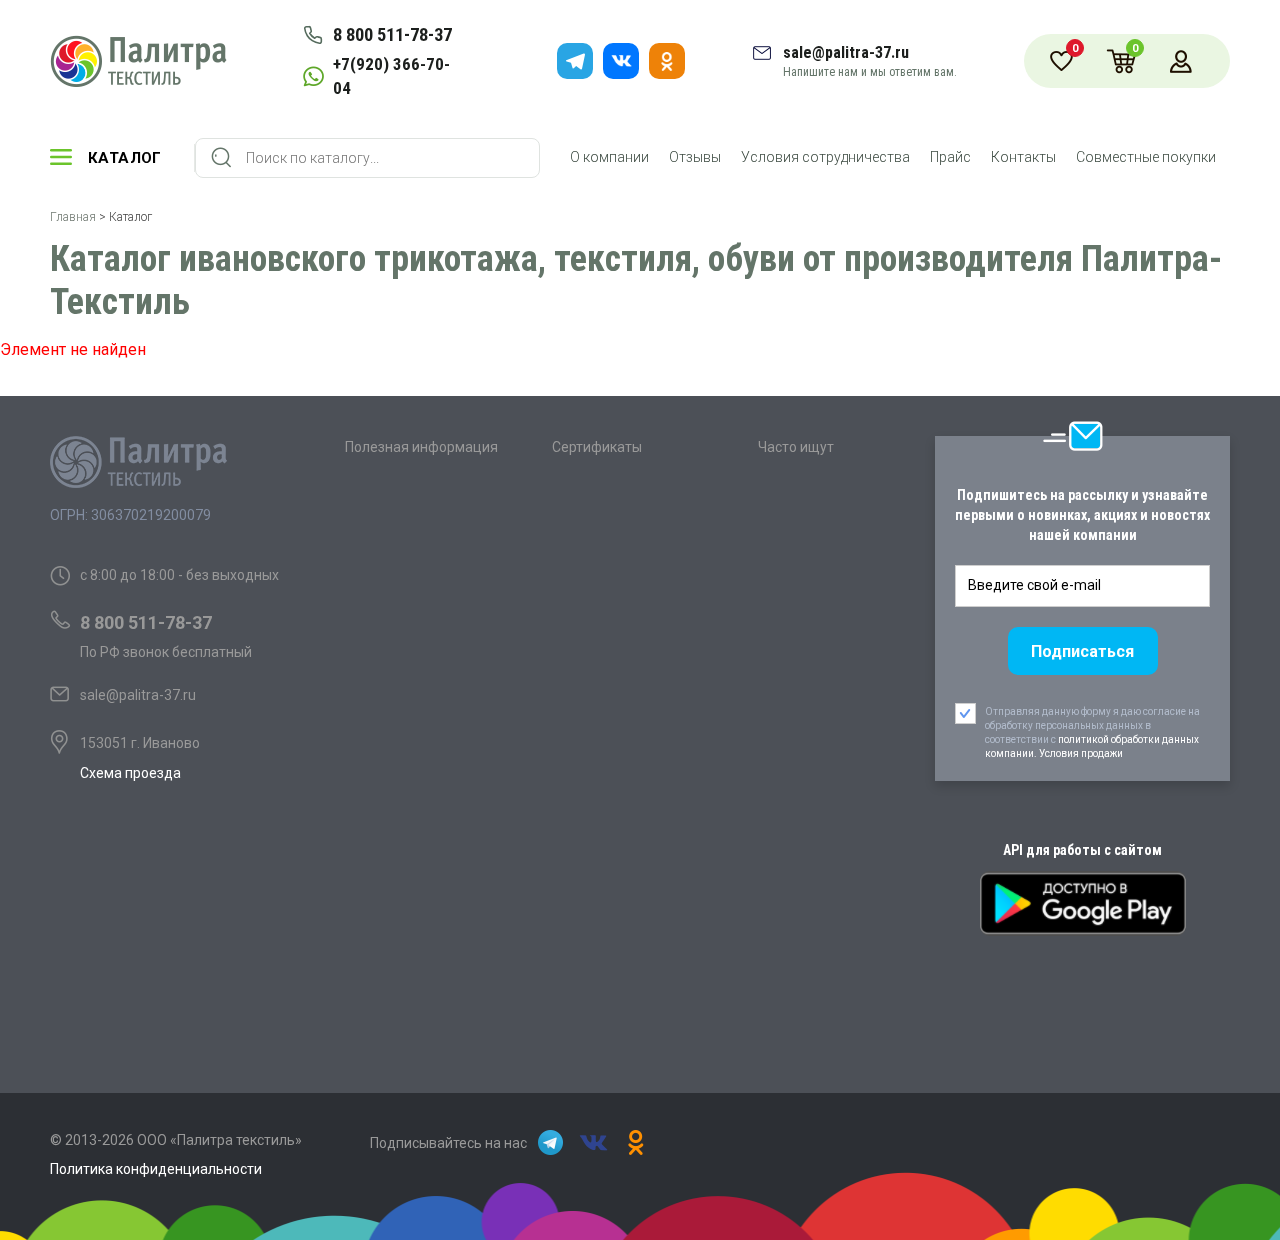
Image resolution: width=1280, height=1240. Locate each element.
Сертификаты (597, 447)
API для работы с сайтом (1082, 850)
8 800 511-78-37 (392, 34)
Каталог (125, 158)
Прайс (950, 157)
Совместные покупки (1146, 157)
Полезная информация (421, 447)
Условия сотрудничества (825, 157)
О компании (609, 157)
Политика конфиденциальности (156, 1169)
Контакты (1023, 157)
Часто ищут (796, 447)
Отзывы (695, 157)
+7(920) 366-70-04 (391, 76)
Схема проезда (130, 773)
